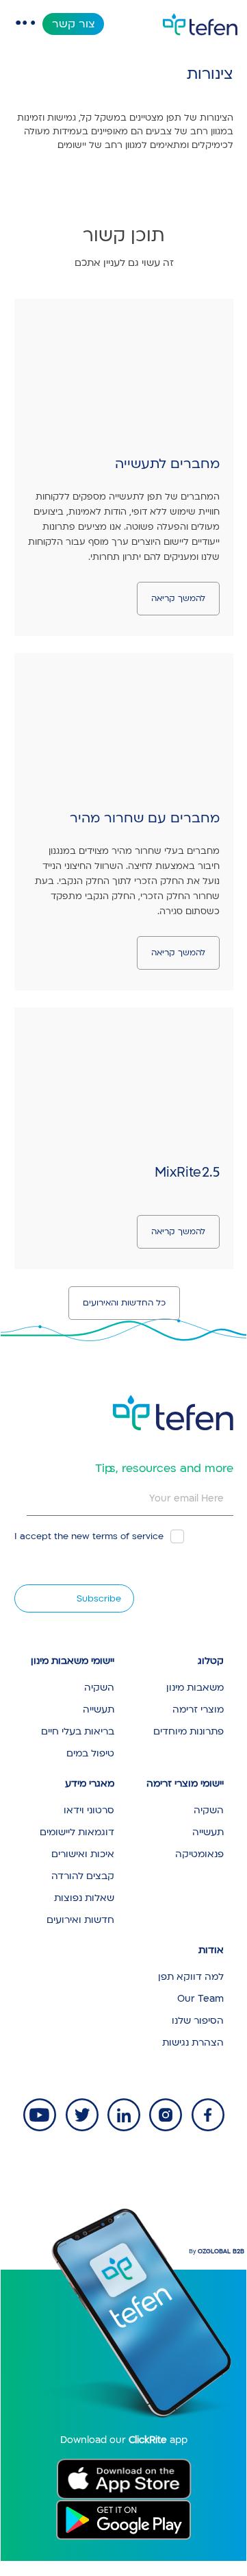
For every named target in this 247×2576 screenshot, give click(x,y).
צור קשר (74, 24)
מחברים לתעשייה (167, 464)
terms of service (128, 1536)
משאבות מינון (195, 1688)
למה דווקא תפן (191, 1977)
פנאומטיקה (199, 1854)
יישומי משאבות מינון (73, 1661)
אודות (211, 1950)
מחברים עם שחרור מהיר (145, 818)
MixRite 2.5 (187, 1173)
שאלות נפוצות (84, 1898)
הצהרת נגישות (193, 2043)
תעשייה (99, 1709)
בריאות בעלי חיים (78, 1731)
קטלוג (211, 1661)
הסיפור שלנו (198, 2021)
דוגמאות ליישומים (77, 1832)
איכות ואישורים (83, 1854)
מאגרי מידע (90, 1783)
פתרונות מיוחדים (188, 1731)
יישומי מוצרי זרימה (185, 1783)
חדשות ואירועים (80, 1920)
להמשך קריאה (178, 598)
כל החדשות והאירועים (124, 1303)
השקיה (99, 1688)
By (217, 2252)
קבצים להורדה (83, 1876)
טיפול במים (90, 1753)
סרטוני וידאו (89, 1810)
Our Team (200, 1999)
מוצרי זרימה (198, 1709)
